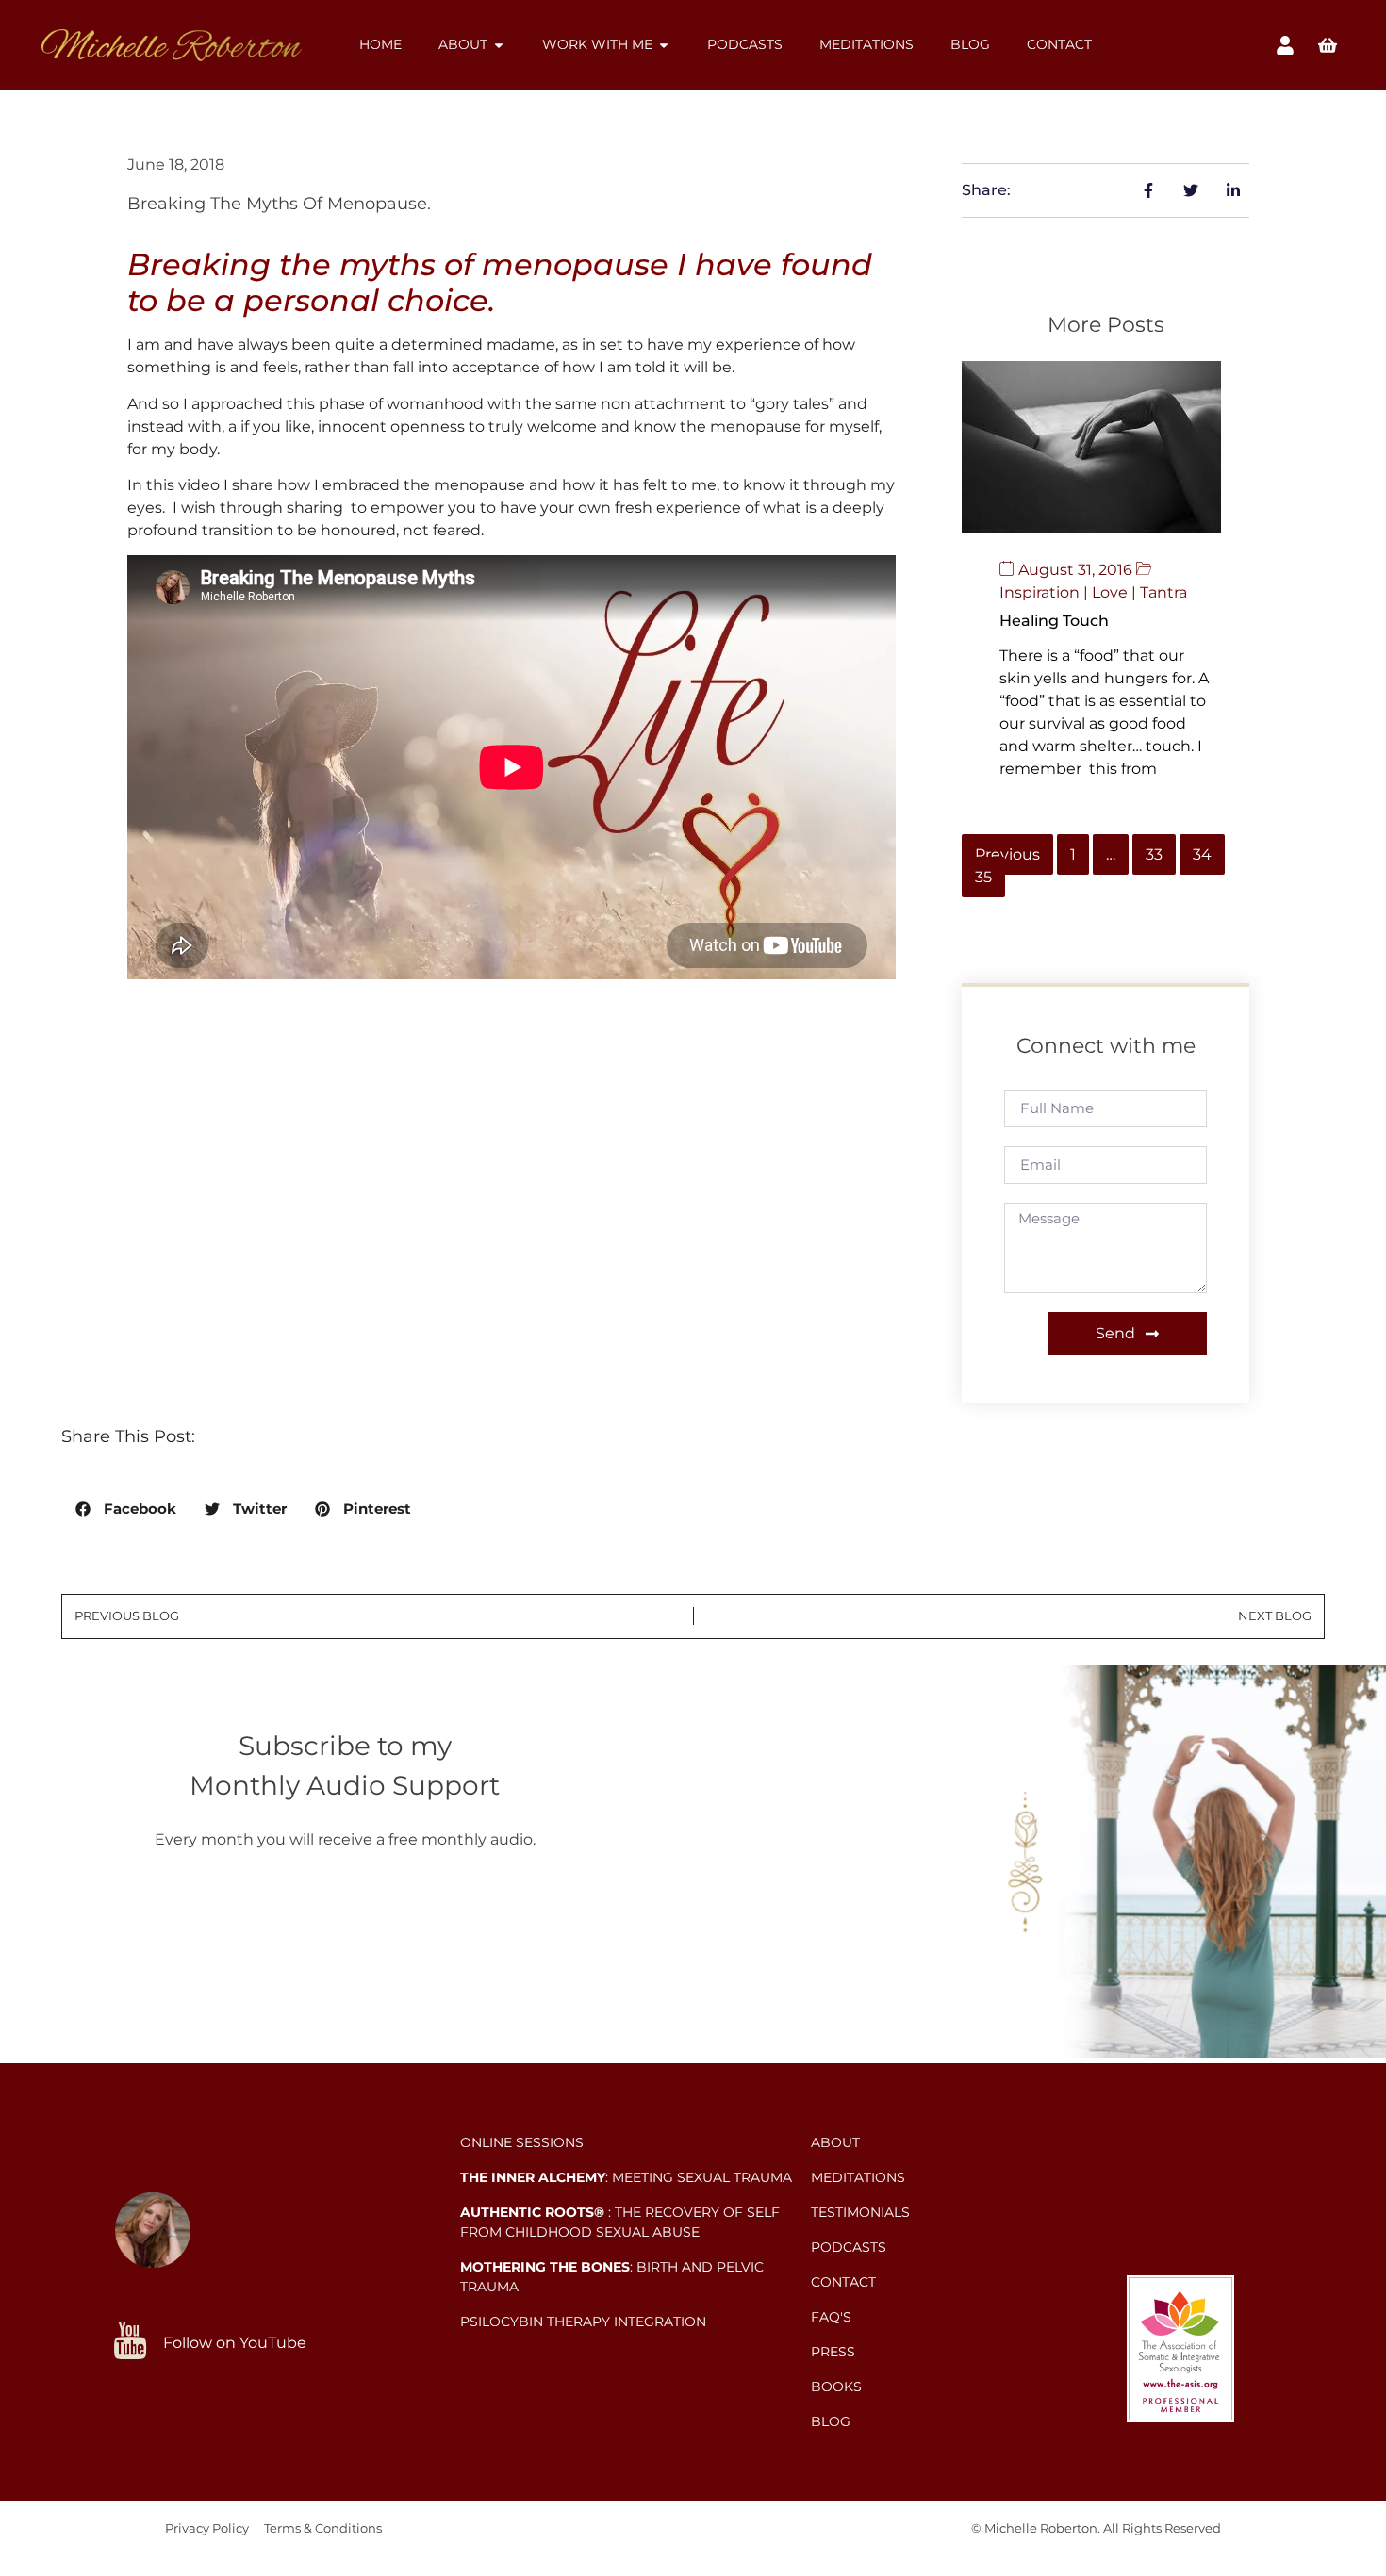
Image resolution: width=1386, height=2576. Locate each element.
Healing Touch (1054, 621)
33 (1154, 854)
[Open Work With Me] (664, 45)
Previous (1007, 854)
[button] (126, 1509)
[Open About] (499, 45)
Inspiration (1039, 592)
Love (1110, 592)
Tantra (1163, 592)
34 (1202, 854)
